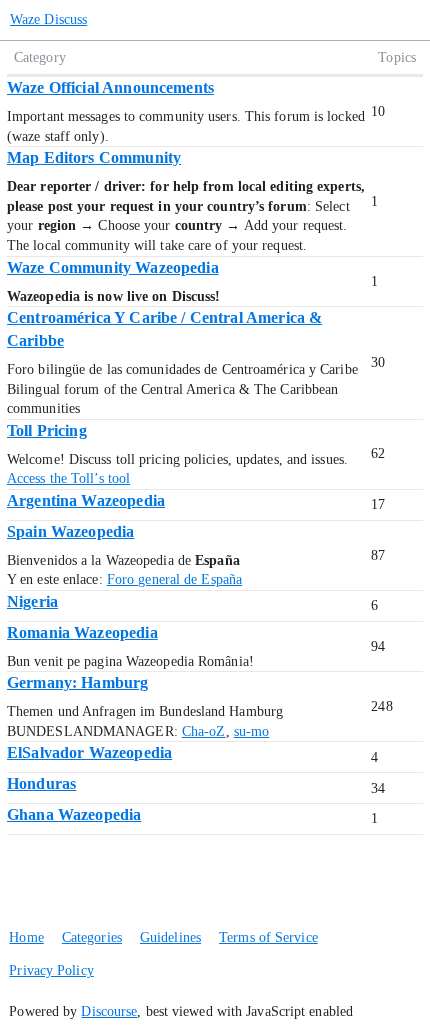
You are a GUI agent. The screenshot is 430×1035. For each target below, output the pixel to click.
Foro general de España (174, 579)
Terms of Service (268, 937)
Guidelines (170, 937)
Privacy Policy (51, 970)
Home (26, 937)
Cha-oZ (204, 731)
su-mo (252, 731)
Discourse (109, 1011)
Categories (92, 937)
